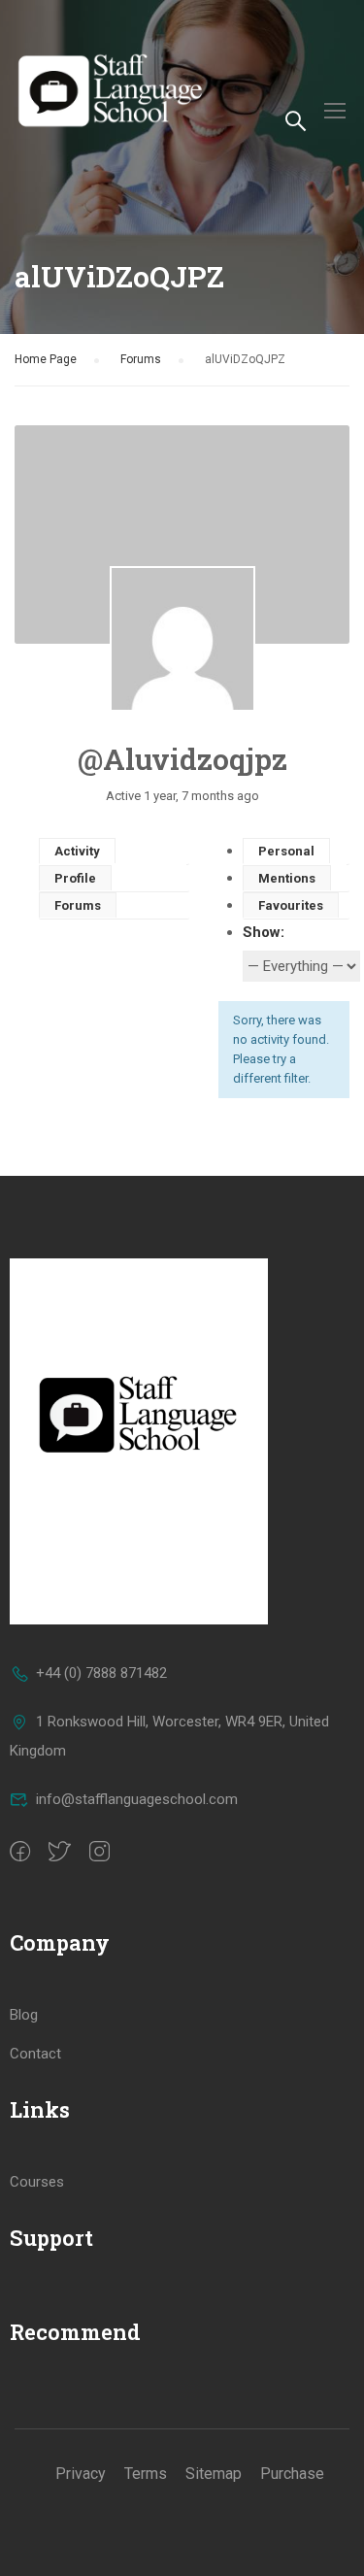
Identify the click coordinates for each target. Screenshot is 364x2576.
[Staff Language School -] (119, 109)
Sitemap (214, 2474)
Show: (264, 932)
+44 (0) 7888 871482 (101, 1673)
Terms (146, 2474)
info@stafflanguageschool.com (137, 1799)
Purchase (292, 2474)
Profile (75, 878)
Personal (286, 851)
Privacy (81, 2474)
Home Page (46, 359)
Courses (37, 2182)
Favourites (291, 905)
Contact (35, 2054)
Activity (77, 851)
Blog (24, 2015)
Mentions (287, 878)
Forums (141, 359)
